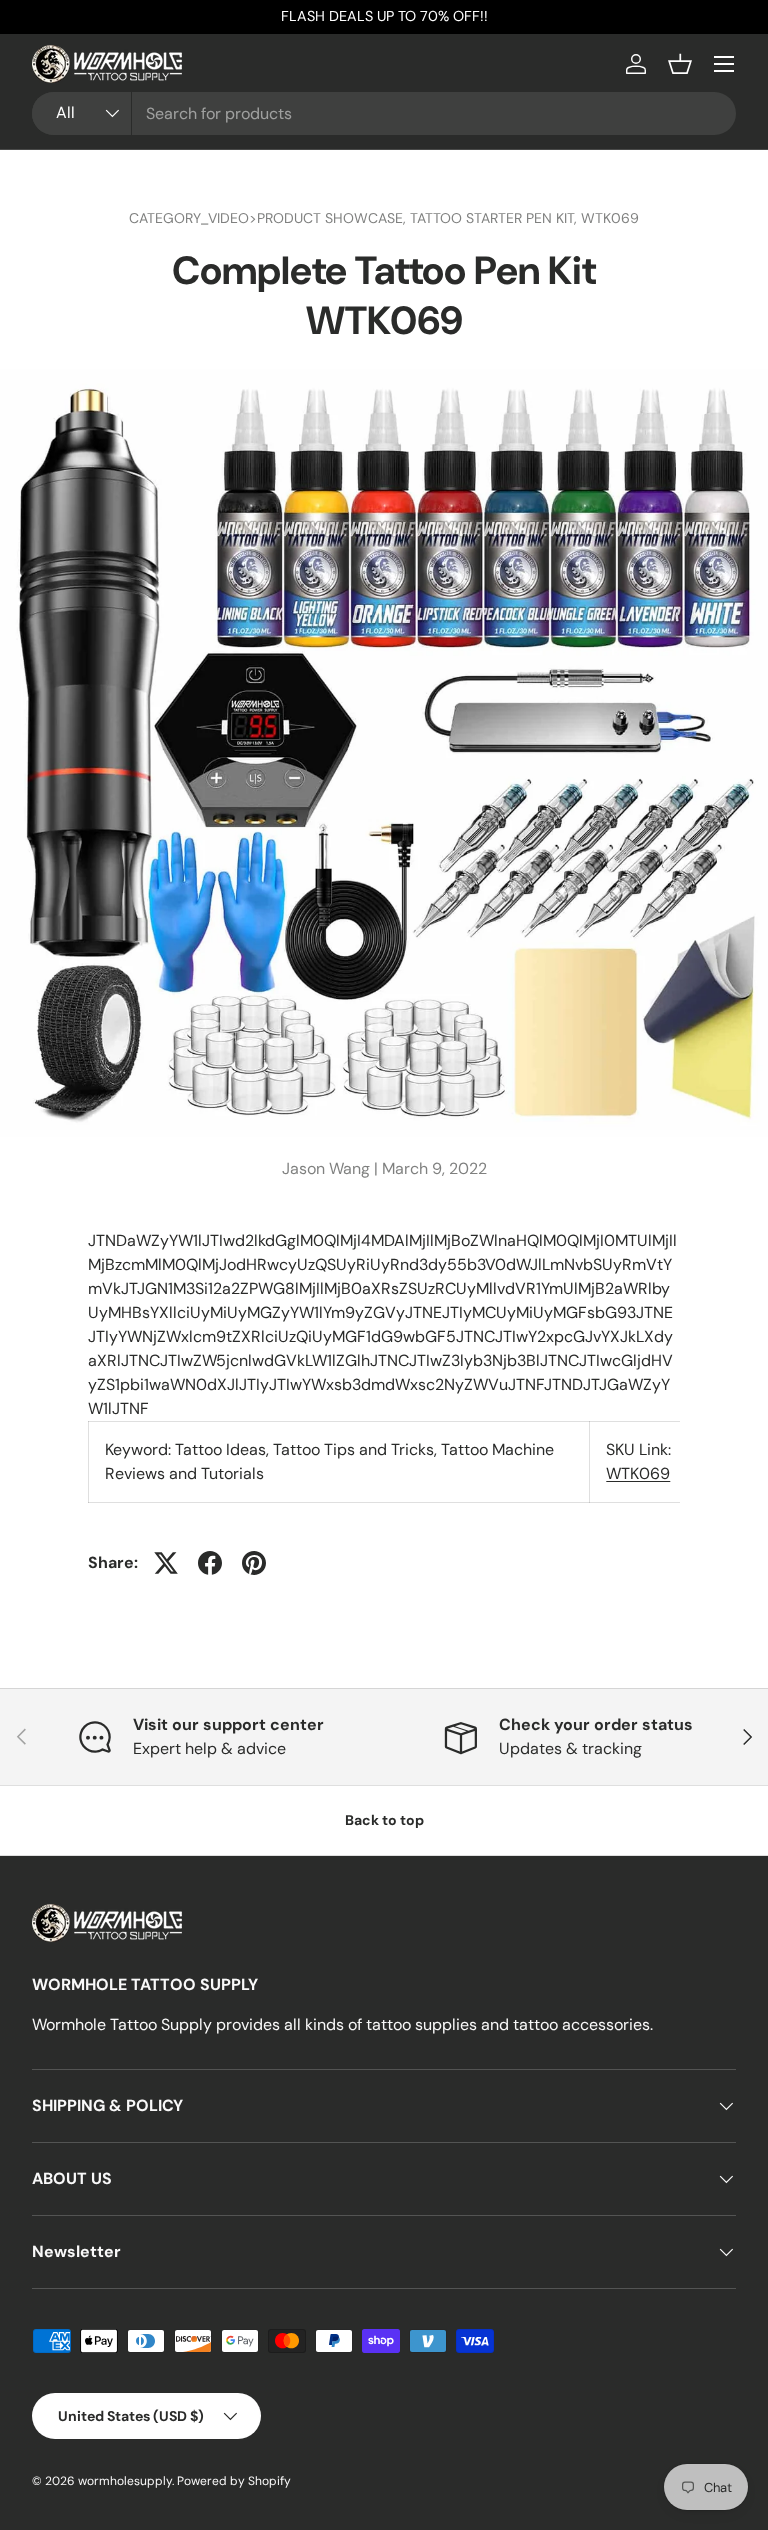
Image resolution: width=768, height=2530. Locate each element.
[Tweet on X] (166, 1563)
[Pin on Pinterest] (254, 1563)
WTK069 (610, 218)
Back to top (384, 1820)
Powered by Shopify (234, 2481)
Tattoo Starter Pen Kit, (495, 218)
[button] (680, 64)
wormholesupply (125, 2481)
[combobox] (384, 113)
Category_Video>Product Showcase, (269, 218)
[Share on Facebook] (210, 1563)
